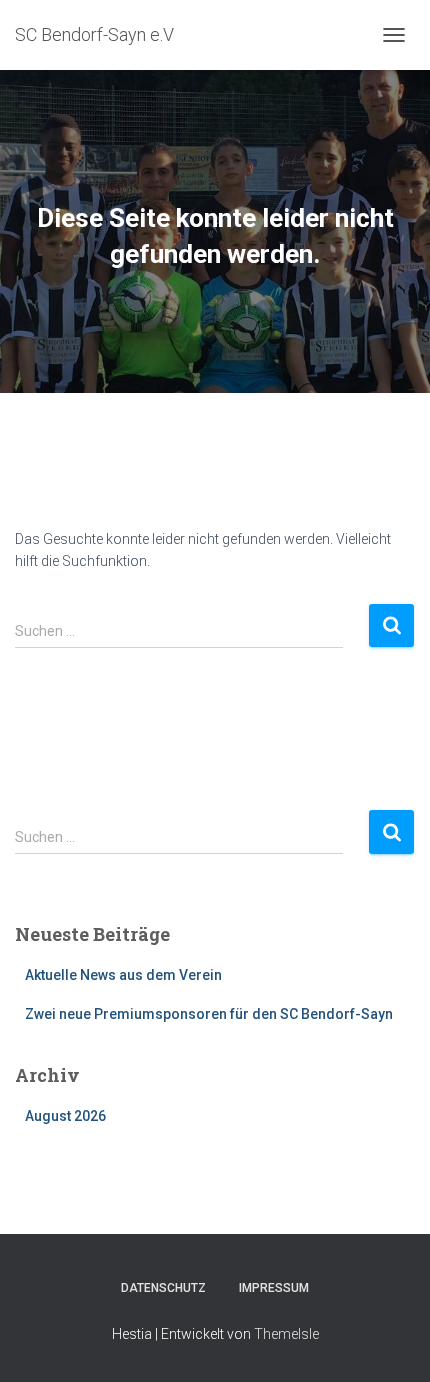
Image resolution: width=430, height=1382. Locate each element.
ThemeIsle (286, 1334)
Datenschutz (163, 1288)
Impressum (274, 1288)
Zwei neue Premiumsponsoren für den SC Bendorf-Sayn (209, 1014)
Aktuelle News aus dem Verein (123, 975)
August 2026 (65, 1116)
